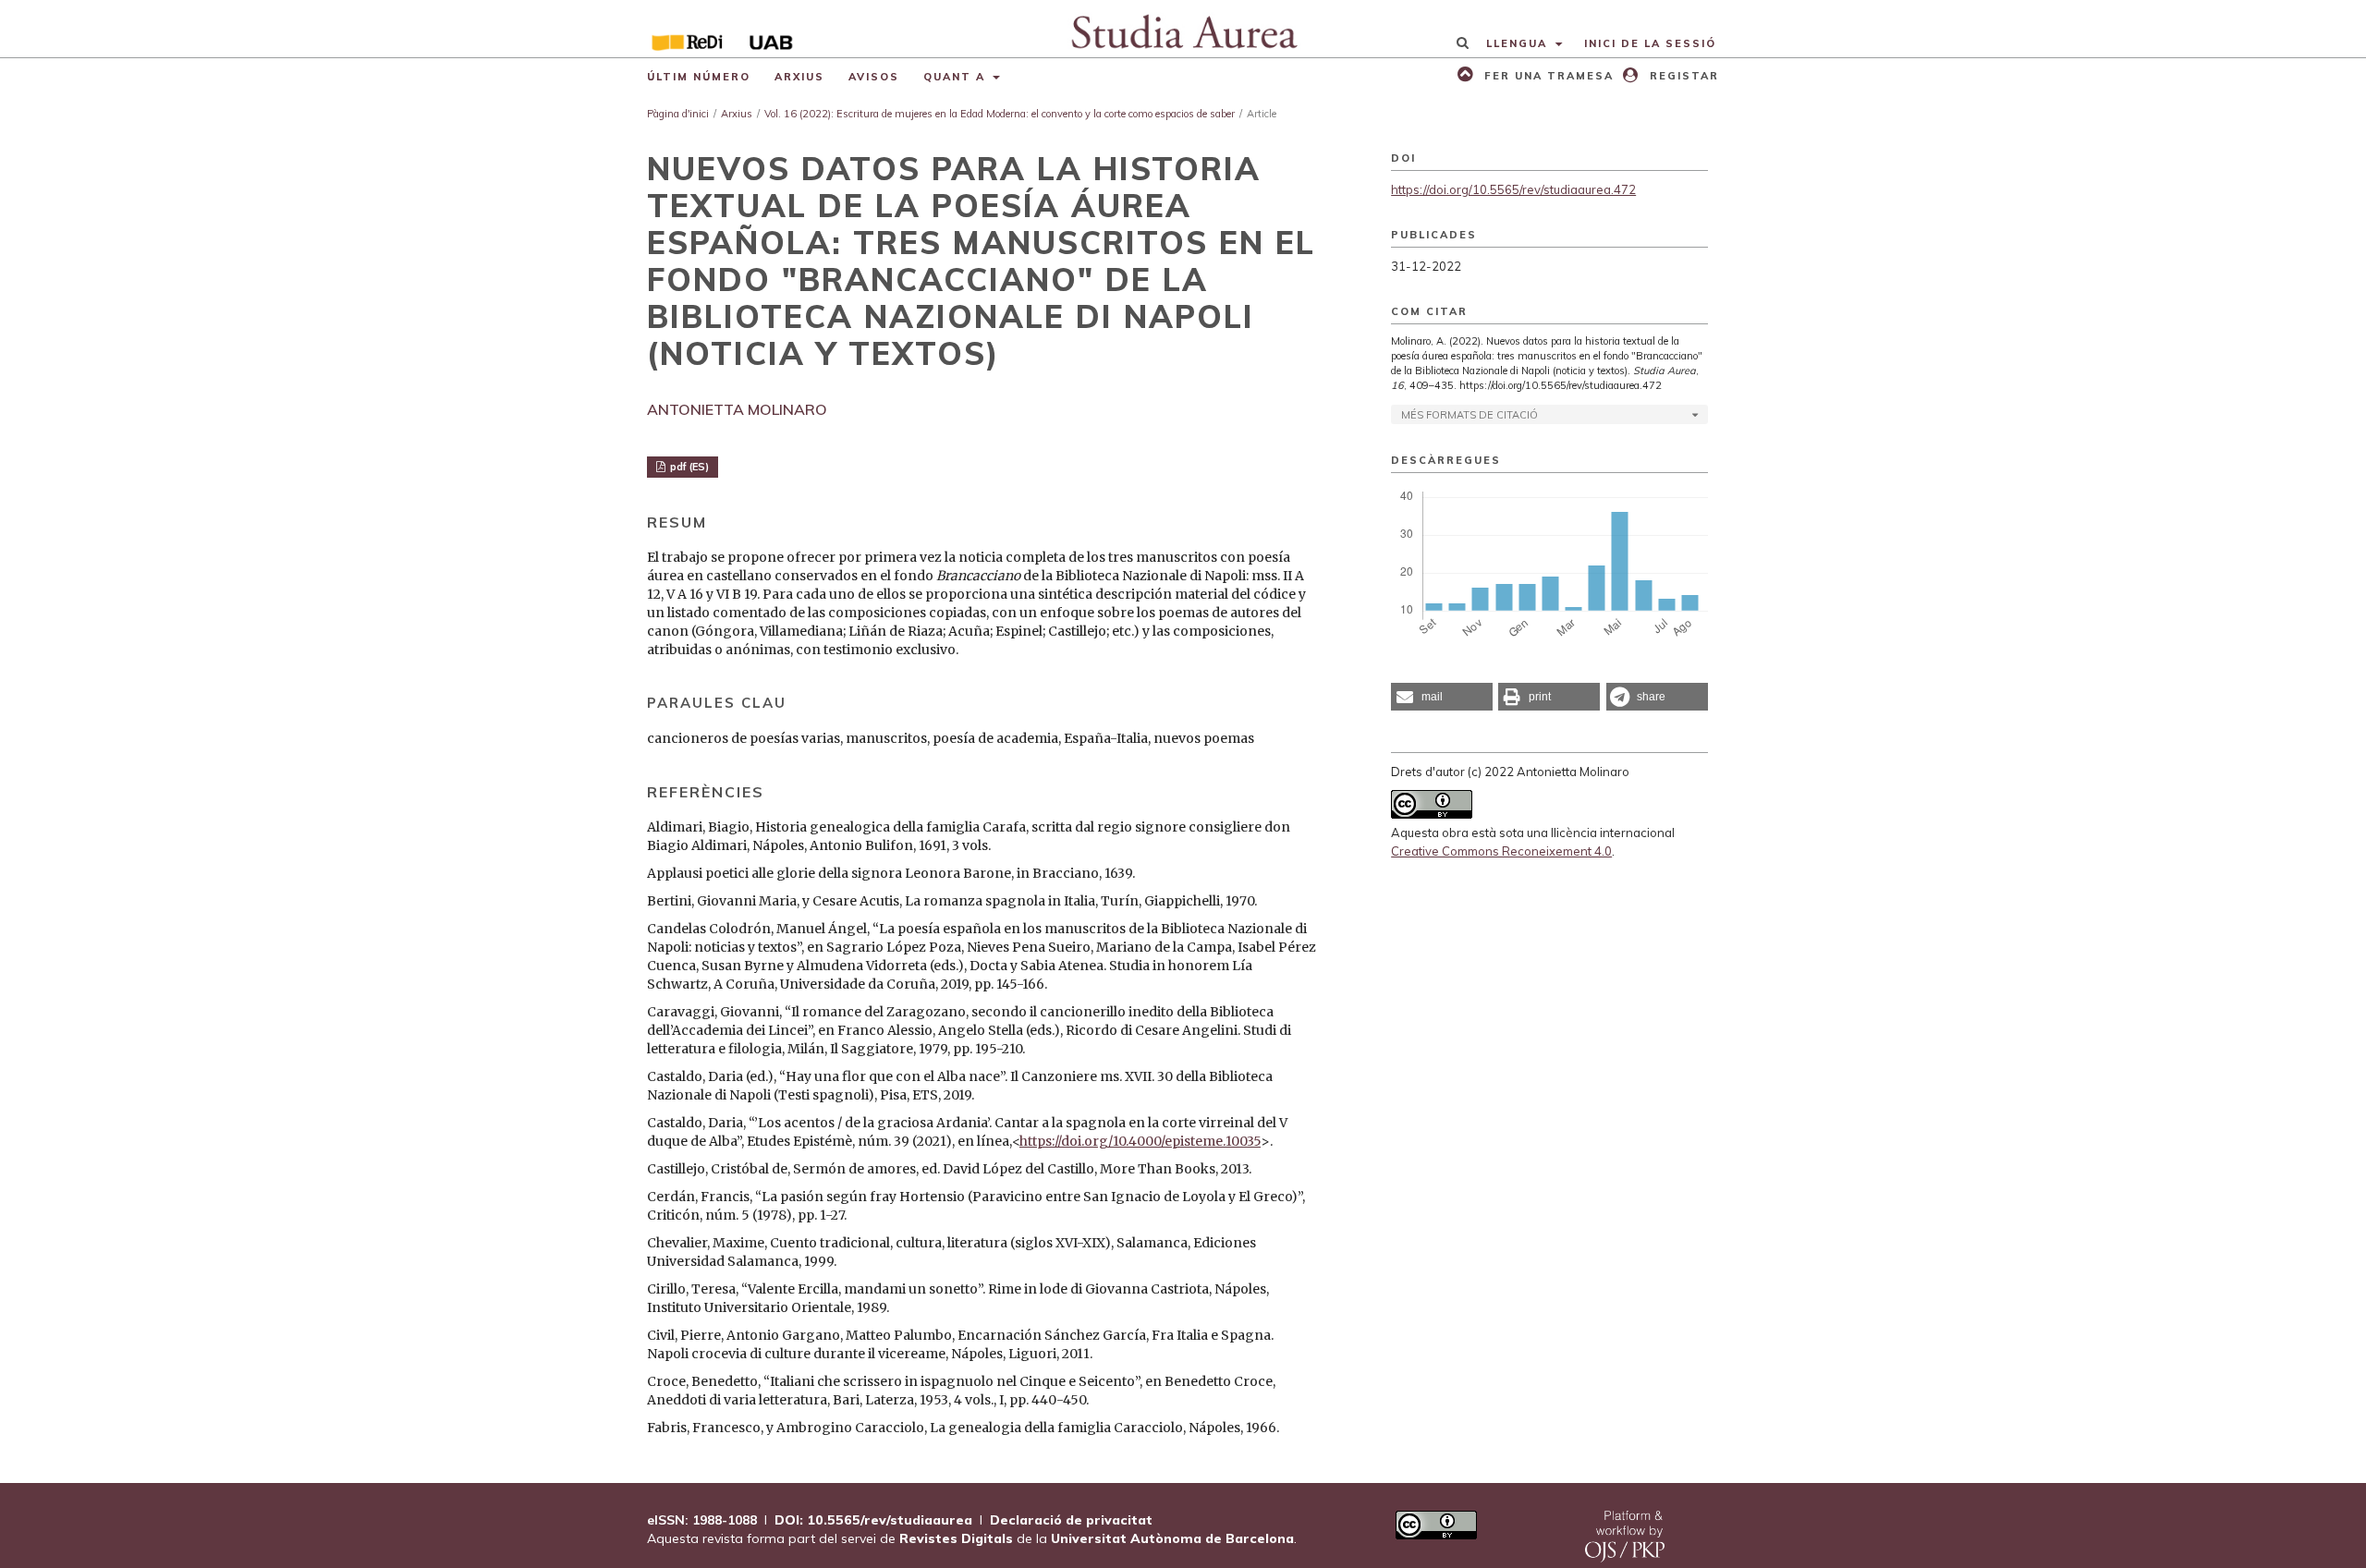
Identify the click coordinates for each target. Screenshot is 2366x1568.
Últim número (699, 77)
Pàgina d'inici (678, 114)
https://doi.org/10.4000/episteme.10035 (1140, 1141)
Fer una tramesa (1547, 76)
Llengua (1519, 43)
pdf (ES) (688, 467)
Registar (1682, 76)
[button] (1442, 697)
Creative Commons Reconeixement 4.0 (1501, 851)
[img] (1183, 29)
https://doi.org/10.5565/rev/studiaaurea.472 (1513, 189)
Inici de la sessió (1650, 43)
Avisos (874, 77)
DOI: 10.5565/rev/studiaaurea (873, 1520)
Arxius (799, 77)
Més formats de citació (1470, 415)
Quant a (957, 77)
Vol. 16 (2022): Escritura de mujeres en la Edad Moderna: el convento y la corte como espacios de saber (1000, 114)
